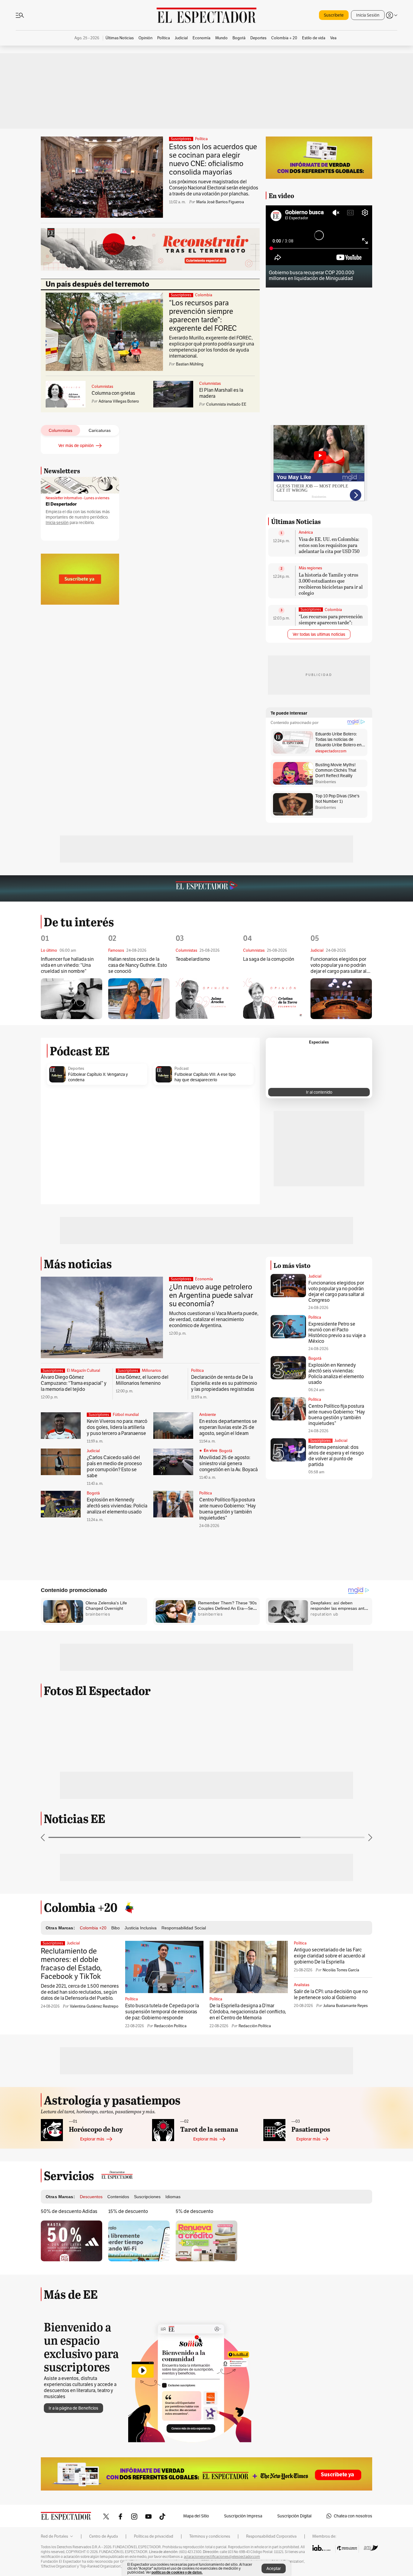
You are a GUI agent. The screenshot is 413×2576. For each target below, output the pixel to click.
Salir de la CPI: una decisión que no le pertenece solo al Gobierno (331, 1994)
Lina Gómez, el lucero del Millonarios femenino (142, 1380)
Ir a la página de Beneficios (73, 2408)
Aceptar (274, 2568)
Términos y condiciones (210, 2536)
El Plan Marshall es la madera (221, 393)
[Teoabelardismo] (206, 998)
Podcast (182, 1069)
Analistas (302, 1985)
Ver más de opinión (76, 445)
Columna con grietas (113, 393)
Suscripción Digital (294, 2516)
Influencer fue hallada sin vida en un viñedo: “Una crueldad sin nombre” (67, 965)
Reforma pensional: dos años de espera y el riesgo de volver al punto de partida (336, 1456)
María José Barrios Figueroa (220, 202)
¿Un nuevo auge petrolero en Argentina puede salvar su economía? (211, 1295)
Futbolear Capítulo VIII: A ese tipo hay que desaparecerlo (205, 1077)
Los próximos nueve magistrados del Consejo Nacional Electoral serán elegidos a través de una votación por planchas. (214, 188)
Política (201, 139)
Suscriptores (320, 1441)
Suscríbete (334, 15)
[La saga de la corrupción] (274, 998)
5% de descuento (194, 2211)
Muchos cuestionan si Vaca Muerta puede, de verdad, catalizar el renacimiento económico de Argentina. (214, 1319)
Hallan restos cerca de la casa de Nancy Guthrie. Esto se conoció (138, 965)
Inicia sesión (57, 523)
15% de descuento (128, 2211)
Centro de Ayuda (104, 2536)
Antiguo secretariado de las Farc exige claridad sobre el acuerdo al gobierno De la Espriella (330, 1956)
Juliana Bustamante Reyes (345, 2006)
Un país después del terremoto (98, 284)
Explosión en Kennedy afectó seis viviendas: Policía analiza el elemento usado (117, 1506)
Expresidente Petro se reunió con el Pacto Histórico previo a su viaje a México (337, 1333)
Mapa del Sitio (196, 2516)
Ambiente (208, 1415)
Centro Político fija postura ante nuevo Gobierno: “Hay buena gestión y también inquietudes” (228, 1509)
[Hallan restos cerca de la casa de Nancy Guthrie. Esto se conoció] (139, 999)
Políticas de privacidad (154, 2536)
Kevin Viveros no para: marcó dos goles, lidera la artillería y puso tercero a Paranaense (117, 1427)
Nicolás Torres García (341, 1970)
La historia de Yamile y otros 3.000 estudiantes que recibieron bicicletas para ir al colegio (331, 584)
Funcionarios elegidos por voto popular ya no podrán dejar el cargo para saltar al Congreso (338, 965)
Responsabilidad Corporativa (271, 2536)
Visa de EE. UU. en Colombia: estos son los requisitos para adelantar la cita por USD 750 (329, 545)
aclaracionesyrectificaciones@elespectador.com (222, 2557)
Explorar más (92, 2139)
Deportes (76, 1069)
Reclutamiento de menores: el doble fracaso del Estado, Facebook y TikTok (71, 1964)
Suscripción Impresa (243, 2516)
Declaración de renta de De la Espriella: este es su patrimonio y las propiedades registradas (224, 1383)
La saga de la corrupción (269, 959)
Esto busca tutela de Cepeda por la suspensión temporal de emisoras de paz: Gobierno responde (162, 2012)
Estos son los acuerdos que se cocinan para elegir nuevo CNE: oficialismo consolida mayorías (213, 159)
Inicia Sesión (368, 15)
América (306, 532)
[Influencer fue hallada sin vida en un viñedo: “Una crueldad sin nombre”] (72, 999)
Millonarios (151, 1371)
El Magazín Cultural (83, 1371)
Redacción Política (170, 2026)
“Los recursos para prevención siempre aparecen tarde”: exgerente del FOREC (203, 315)
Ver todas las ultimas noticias (319, 634)
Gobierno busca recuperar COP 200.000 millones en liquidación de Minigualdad (312, 275)
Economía (204, 1279)
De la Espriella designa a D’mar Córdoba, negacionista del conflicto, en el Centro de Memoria (248, 2012)
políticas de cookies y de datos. (177, 2572)
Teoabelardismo (193, 959)
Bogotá (226, 1451)
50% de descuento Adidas (69, 2211)
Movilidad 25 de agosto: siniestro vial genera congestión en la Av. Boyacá (228, 1463)
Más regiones (310, 568)
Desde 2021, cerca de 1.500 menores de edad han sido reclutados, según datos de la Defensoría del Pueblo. (80, 1992)
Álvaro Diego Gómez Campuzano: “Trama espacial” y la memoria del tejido (74, 1383)
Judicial (93, 1451)
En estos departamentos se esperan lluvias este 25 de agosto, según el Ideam (228, 1427)
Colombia (204, 295)
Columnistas (102, 387)
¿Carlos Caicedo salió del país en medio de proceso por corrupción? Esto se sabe (114, 1466)
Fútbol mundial (126, 1415)
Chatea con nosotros (353, 2516)
